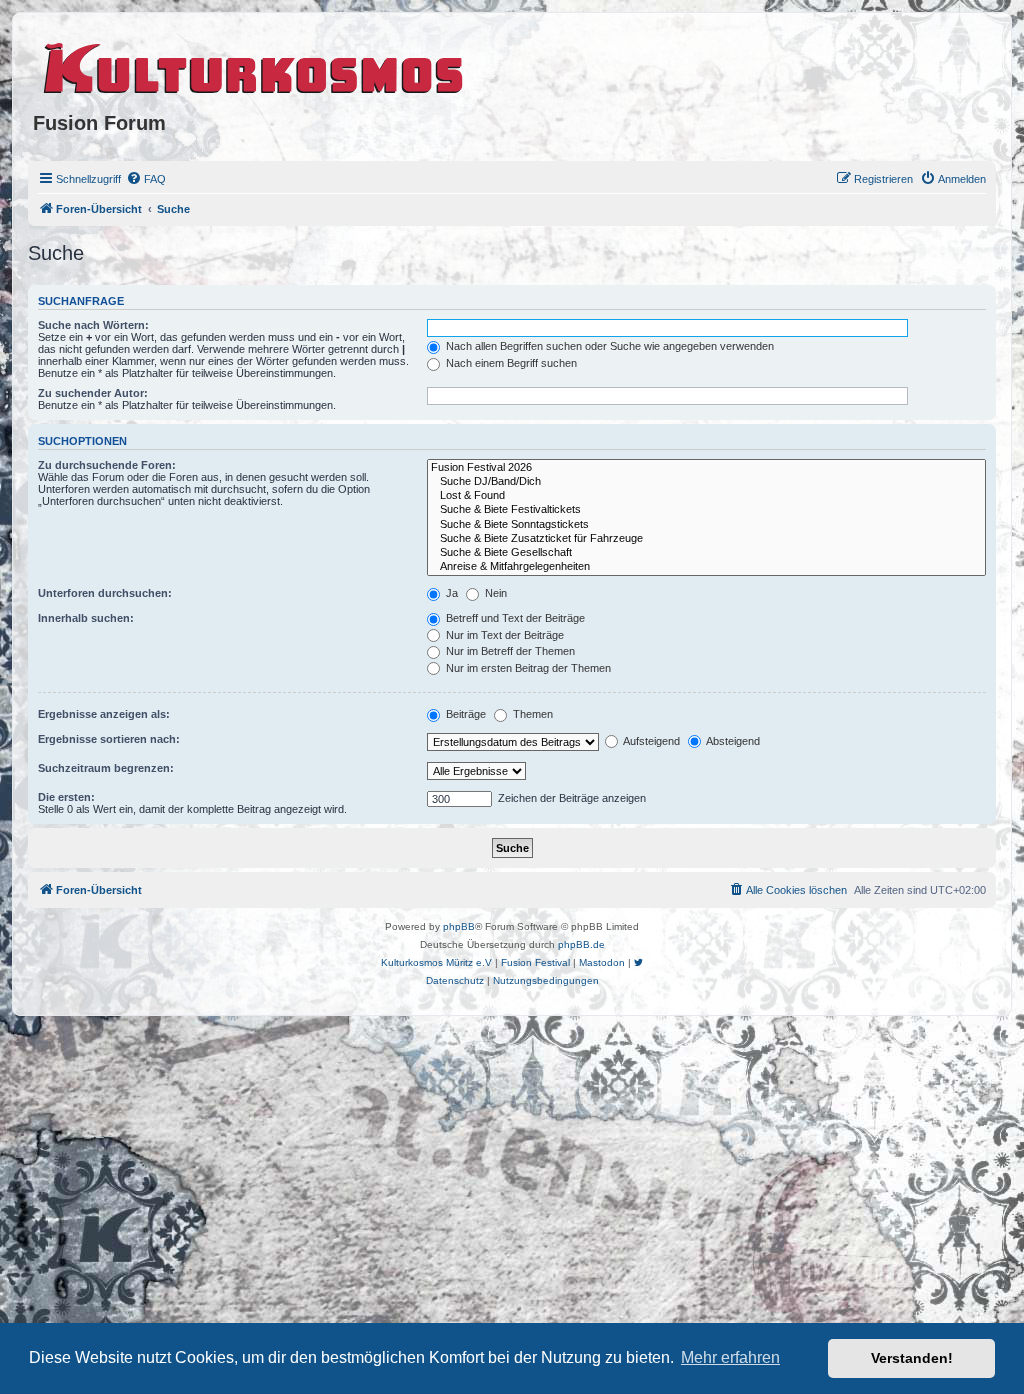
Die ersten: (66, 797)
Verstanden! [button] (912, 1358)
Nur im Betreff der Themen (509, 651)
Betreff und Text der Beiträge (514, 618)
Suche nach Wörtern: (93, 325)
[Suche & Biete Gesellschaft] (706, 553)
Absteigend (732, 741)
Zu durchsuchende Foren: (107, 465)
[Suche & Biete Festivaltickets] (706, 510)
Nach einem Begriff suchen (510, 363)
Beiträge (464, 714)
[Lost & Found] (706, 496)
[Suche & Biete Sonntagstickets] (706, 525)
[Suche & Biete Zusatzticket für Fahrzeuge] (706, 539)
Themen (531, 714)
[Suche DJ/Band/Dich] (706, 482)
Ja (450, 593)
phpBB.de (581, 944)
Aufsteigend (650, 741)
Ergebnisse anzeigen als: (104, 714)
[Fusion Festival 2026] (706, 468)
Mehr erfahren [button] (730, 1357)
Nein (494, 593)
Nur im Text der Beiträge (503, 635)
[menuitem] (146, 179)
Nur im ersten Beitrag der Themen (527, 668)
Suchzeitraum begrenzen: (106, 768)
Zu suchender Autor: (93, 393)
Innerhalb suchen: (86, 618)
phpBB (459, 926)
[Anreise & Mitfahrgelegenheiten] (706, 567)
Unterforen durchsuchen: (105, 593)
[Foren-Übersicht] (254, 65)
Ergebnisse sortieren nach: (109, 739)
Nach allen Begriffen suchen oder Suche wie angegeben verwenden (608, 346)
